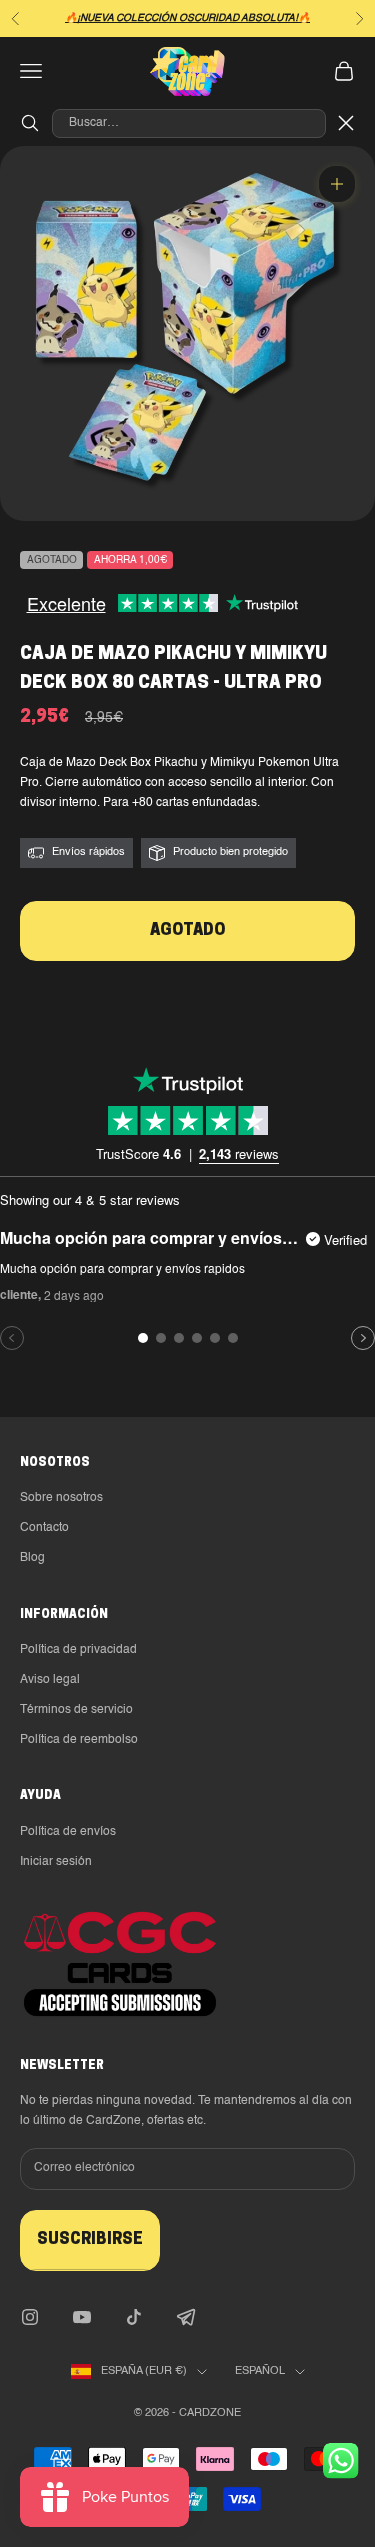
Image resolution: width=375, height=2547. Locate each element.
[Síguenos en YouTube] (82, 2317)
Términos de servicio (76, 1710)
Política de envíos (68, 1832)
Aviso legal (50, 1680)
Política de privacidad (78, 1650)
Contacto (44, 1528)
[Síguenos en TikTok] (134, 2317)
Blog (32, 1558)
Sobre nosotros (61, 1498)
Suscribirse (90, 2240)
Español (260, 2371)
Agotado (187, 931)
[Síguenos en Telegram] (186, 2317)
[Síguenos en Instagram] (30, 2317)
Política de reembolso (79, 1740)
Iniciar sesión (56, 1862)
